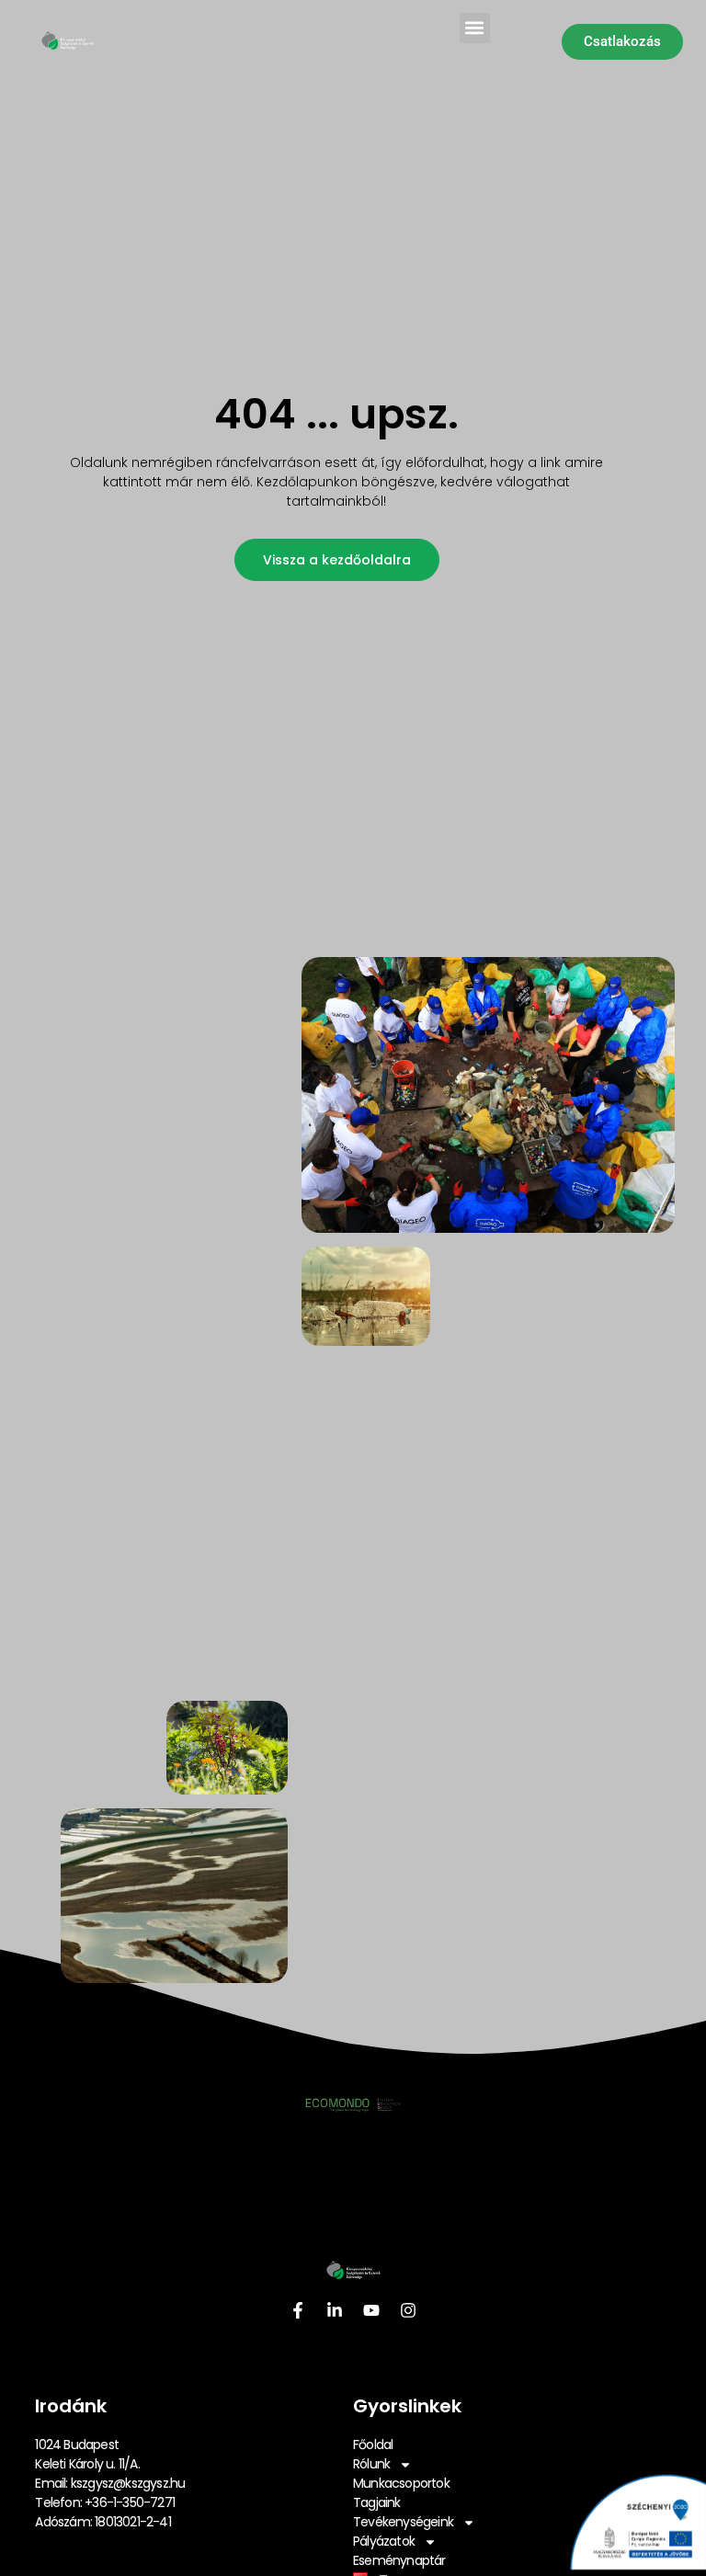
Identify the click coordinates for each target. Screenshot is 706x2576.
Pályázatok (384, 2541)
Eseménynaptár (399, 2560)
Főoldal (373, 2445)
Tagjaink (377, 2502)
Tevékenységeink (403, 2522)
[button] (475, 28)
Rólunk (371, 2464)
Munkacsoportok (401, 2483)
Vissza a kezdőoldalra (337, 560)
